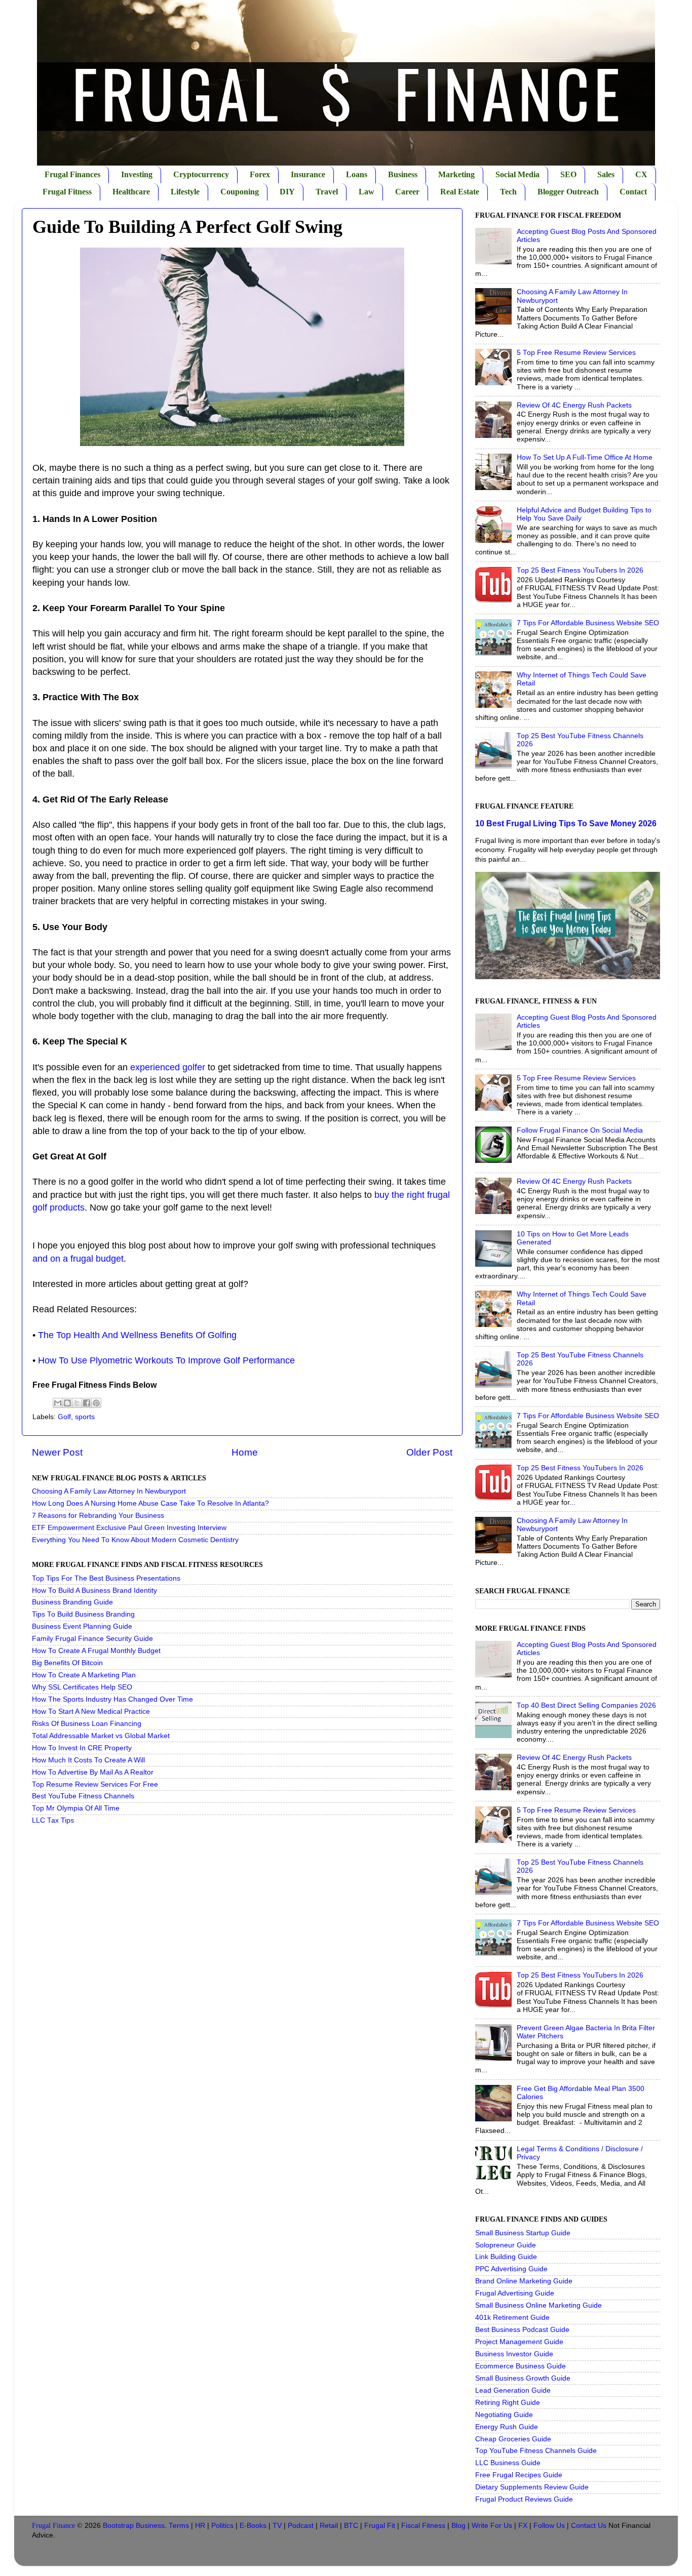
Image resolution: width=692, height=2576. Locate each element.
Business (403, 174)
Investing (137, 174)
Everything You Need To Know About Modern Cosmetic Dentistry (135, 1540)
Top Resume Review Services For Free (95, 1784)
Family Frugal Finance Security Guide (92, 1639)
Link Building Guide (506, 2257)
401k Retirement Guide (512, 2318)
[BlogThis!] (67, 1403)
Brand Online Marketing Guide (524, 2281)
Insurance (308, 174)
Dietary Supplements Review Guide (532, 2487)
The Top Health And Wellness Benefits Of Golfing (137, 1335)
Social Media (517, 174)
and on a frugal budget (78, 1259)
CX (641, 174)
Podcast (301, 2526)
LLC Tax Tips (53, 1820)
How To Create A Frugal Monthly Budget (96, 1651)
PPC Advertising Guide (511, 2269)
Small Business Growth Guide (523, 2378)
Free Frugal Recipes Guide (519, 2475)
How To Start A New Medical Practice (91, 1712)
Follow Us (549, 2526)
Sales (606, 174)
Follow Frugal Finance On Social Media (580, 1130)
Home (245, 1452)
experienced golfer (168, 1067)
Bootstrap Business (134, 2526)
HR (200, 2526)
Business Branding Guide (72, 1602)
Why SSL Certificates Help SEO (82, 1687)
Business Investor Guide (514, 2354)
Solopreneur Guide (506, 2245)
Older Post (429, 1452)
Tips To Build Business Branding (83, 1614)
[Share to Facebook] (87, 1403)
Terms (179, 2526)
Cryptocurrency (201, 174)
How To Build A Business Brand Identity (94, 1591)
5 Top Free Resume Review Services (576, 353)
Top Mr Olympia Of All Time (76, 1808)
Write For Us (492, 2526)
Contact (633, 192)
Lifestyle (185, 192)
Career (407, 192)
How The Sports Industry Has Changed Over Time (112, 1699)
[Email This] (58, 1403)
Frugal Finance (53, 2526)
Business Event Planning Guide (82, 1626)
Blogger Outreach (568, 192)
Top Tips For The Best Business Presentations (106, 1578)
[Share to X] (77, 1403)
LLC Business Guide (508, 2463)
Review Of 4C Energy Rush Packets (574, 405)
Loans (357, 174)
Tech (508, 192)
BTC (351, 2526)
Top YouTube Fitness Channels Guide (536, 2451)
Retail (329, 2526)
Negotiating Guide (504, 2415)
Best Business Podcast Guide (522, 2330)
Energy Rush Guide (507, 2427)
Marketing (456, 174)
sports (85, 1417)
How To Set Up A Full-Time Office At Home (585, 457)
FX (523, 2526)
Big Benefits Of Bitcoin (67, 1663)
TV (277, 2526)
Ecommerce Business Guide (521, 2366)
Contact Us (589, 2526)
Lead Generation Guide (513, 2390)
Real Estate (460, 192)
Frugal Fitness (67, 192)
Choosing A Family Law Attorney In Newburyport (109, 1491)
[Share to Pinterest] (96, 1403)
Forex (260, 174)
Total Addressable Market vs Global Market (101, 1736)
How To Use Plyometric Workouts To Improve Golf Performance (166, 1360)
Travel (327, 192)
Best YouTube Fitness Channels (83, 1796)
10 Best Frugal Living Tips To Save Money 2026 (566, 823)
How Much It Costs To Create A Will (88, 1760)
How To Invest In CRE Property (82, 1748)
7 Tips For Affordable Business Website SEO (588, 623)
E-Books (253, 2526)
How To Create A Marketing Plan (84, 1675)
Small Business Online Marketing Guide (539, 2305)
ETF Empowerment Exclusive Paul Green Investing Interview (129, 1528)
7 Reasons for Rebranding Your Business (98, 1516)
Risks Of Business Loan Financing (87, 1724)
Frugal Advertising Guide (515, 2293)
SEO (568, 174)
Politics (222, 2526)
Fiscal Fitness (423, 2526)
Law (367, 192)
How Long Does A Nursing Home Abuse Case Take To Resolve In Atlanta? (150, 1503)
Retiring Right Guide (508, 2403)
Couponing (240, 192)
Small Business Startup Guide (523, 2233)
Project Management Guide (519, 2342)
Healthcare (131, 192)
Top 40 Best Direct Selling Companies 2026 (586, 1705)
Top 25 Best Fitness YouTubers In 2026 (580, 570)
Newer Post (57, 1452)
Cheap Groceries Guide (513, 2439)
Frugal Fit (380, 2526)
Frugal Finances (72, 174)
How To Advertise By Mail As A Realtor (93, 1772)
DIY (287, 192)
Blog (458, 2526)
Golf (64, 1417)
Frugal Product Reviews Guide (524, 2499)
